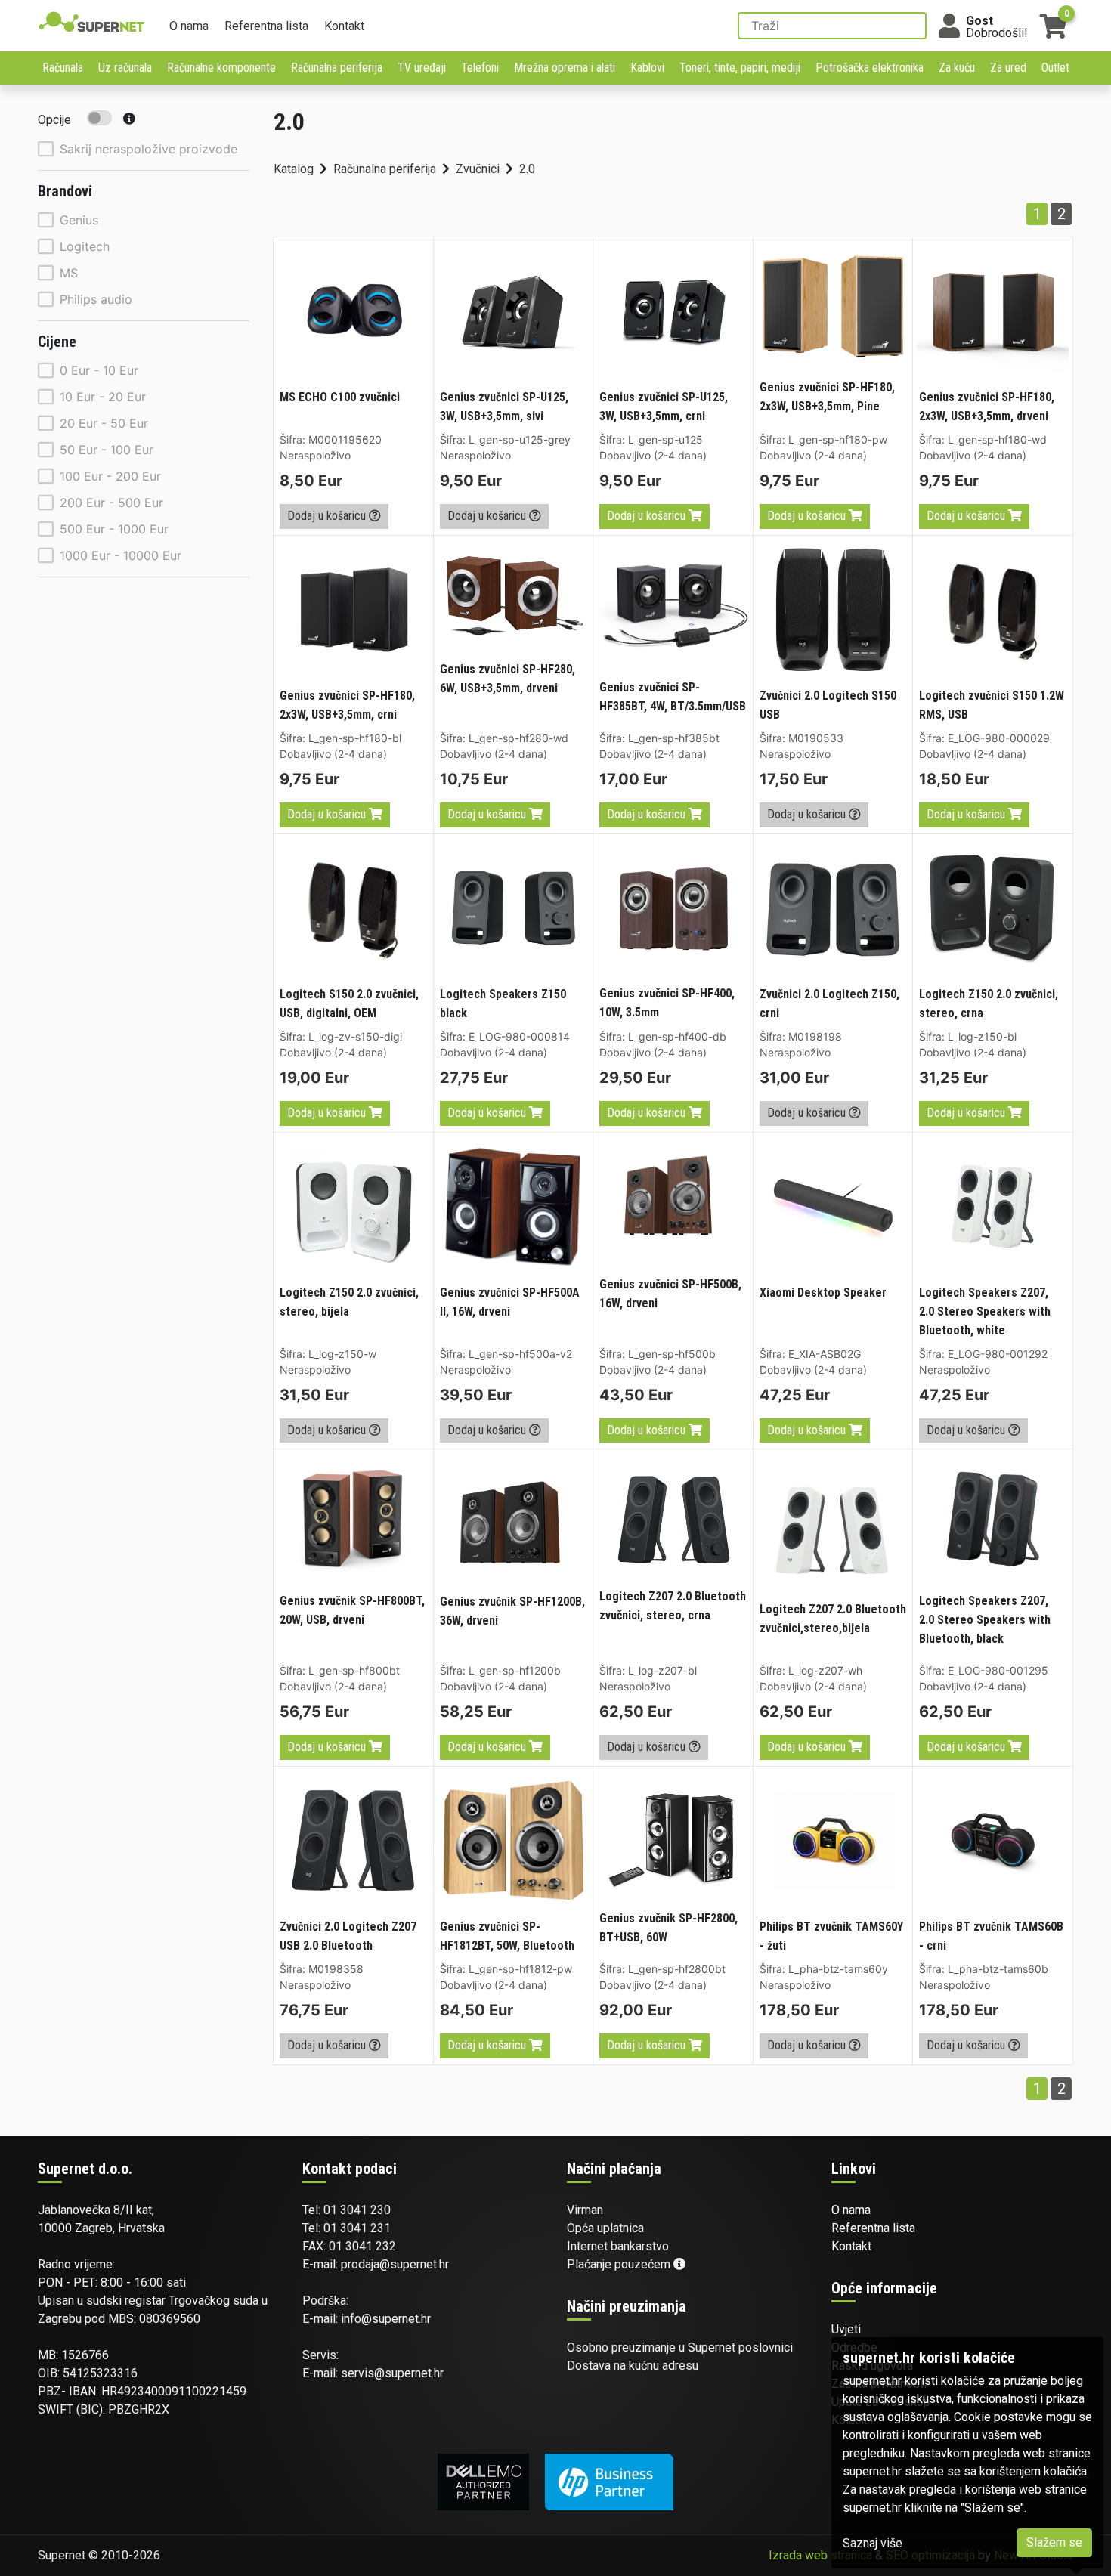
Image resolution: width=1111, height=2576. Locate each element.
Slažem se (1054, 2542)
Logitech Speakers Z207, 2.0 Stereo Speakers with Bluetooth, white (985, 1311)
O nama (189, 26)
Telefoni (480, 68)
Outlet (1055, 68)
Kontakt (344, 26)
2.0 (527, 169)
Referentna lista (266, 26)
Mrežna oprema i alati (565, 68)
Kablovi (647, 68)
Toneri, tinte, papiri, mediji (740, 68)
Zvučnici (478, 169)
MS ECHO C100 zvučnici (340, 397)
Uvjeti (846, 2329)
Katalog (294, 169)
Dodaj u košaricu (328, 516)
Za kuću (957, 68)
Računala (63, 68)
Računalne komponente (221, 68)
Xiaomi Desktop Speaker (823, 1293)
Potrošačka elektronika (870, 68)
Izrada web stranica (820, 2555)
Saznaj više (873, 2543)
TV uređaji (422, 68)
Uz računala (125, 68)
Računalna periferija (337, 68)
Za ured (1008, 68)
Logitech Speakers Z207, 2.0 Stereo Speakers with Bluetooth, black (985, 1620)
